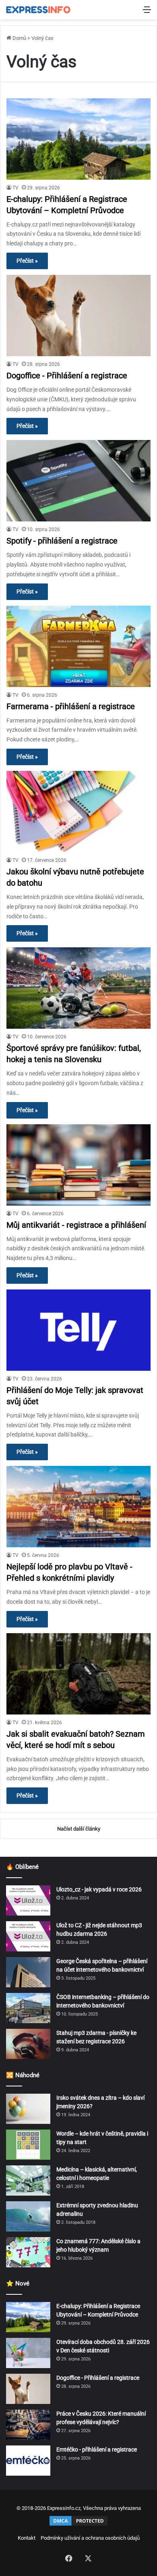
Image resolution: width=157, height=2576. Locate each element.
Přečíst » (27, 261)
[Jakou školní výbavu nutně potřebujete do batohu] (78, 812)
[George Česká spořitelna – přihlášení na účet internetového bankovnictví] (28, 1972)
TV (15, 188)
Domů (19, 38)
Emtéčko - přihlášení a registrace (97, 2449)
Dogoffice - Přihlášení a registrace (67, 376)
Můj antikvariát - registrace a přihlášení (76, 1225)
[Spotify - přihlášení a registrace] (78, 481)
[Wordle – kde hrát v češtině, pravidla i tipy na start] (28, 2145)
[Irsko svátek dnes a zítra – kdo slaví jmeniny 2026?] (28, 2109)
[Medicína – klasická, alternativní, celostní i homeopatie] (28, 2181)
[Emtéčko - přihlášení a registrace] (28, 2461)
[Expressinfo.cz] (38, 10)
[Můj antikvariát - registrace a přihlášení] (78, 1165)
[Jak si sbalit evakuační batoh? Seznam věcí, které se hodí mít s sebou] (78, 1674)
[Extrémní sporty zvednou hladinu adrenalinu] (28, 2216)
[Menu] (147, 13)
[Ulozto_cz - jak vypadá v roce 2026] (28, 1900)
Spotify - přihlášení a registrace (62, 541)
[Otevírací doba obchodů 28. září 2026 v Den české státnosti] (28, 2353)
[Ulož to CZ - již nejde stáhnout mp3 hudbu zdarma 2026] (28, 1936)
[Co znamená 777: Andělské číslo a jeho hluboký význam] (28, 2252)
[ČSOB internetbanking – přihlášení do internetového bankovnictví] (28, 2008)
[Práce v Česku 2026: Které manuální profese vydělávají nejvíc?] (28, 2425)
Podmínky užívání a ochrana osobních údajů (90, 2538)
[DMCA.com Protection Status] (78, 2525)
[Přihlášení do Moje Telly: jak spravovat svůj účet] (78, 1330)
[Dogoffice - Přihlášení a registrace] (78, 316)
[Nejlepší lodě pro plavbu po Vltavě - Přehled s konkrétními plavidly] (78, 1507)
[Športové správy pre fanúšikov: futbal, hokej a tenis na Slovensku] (78, 988)
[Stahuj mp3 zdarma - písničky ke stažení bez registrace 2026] (28, 2044)
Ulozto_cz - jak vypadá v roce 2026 (99, 1889)
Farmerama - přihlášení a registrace (71, 706)
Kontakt (27, 2538)
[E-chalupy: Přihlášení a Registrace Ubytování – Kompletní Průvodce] (78, 139)
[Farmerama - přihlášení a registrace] (78, 646)
